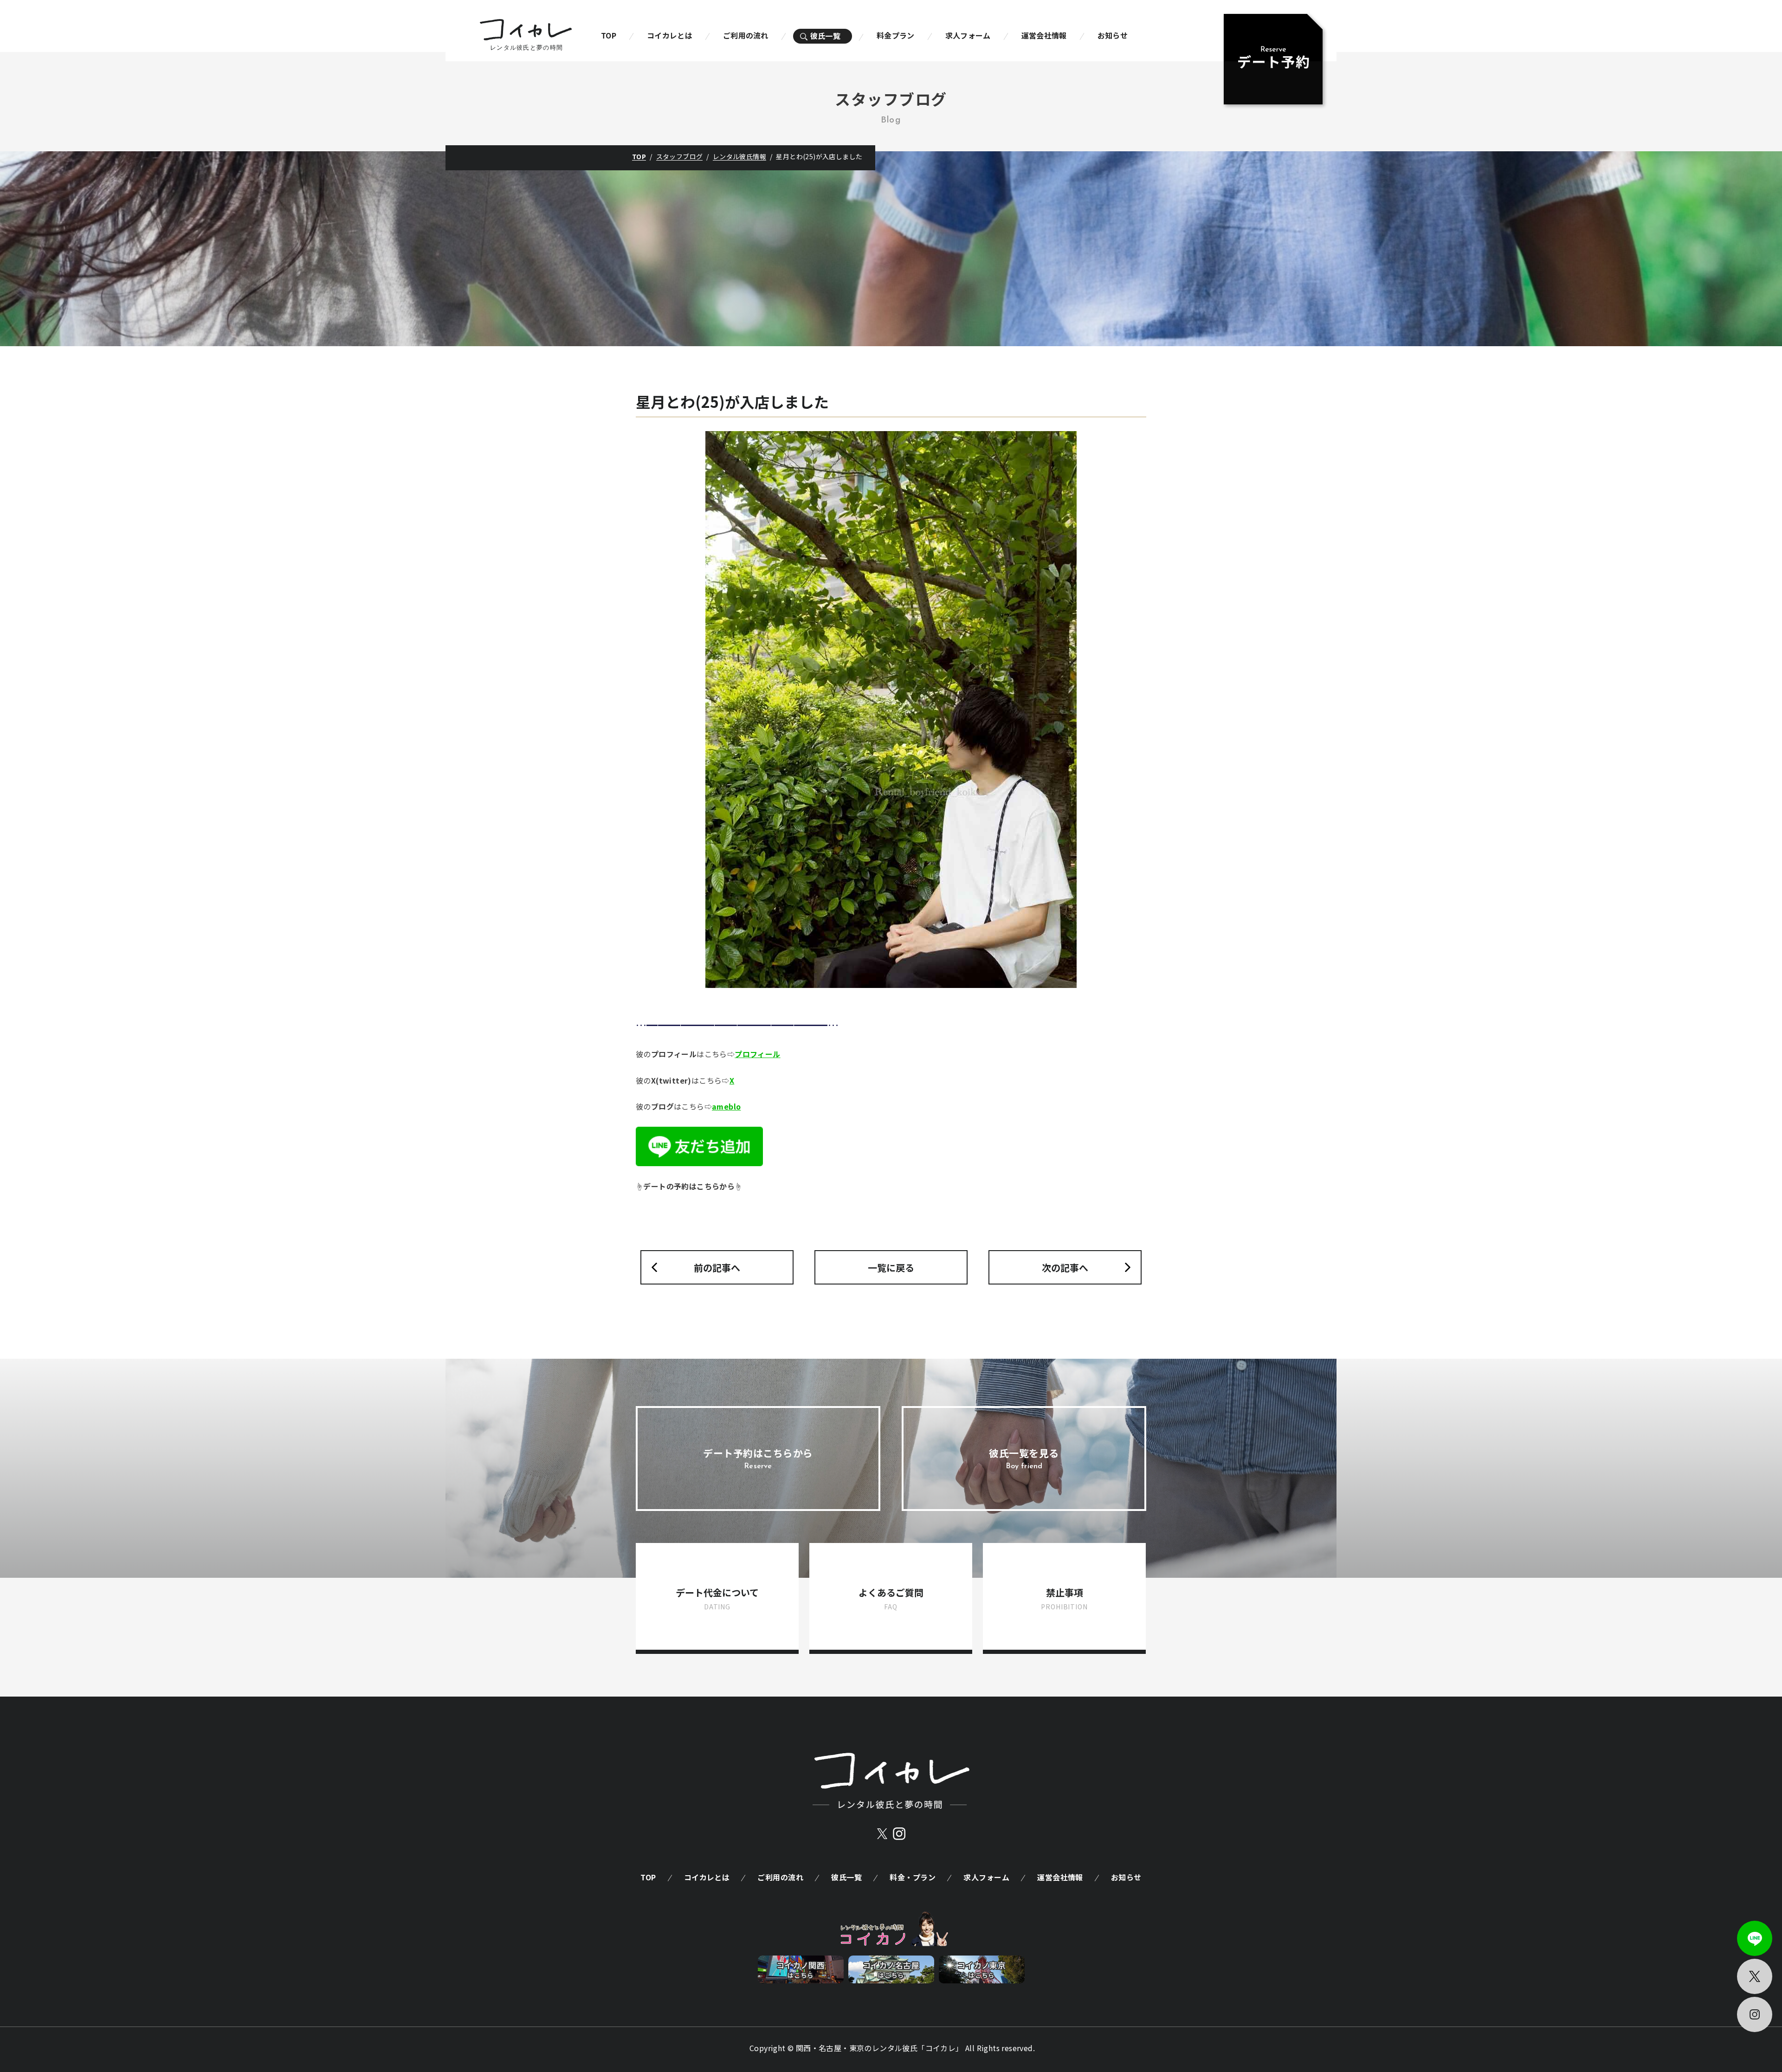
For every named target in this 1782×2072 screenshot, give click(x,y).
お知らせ (1113, 35)
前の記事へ (717, 1268)
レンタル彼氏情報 (739, 156)
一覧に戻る (891, 1268)
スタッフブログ (680, 156)
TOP (609, 35)
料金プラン (896, 35)
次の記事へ (1065, 1268)
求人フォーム (968, 35)
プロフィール (757, 1054)
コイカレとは (670, 35)
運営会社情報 (1044, 35)
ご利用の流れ (746, 35)
